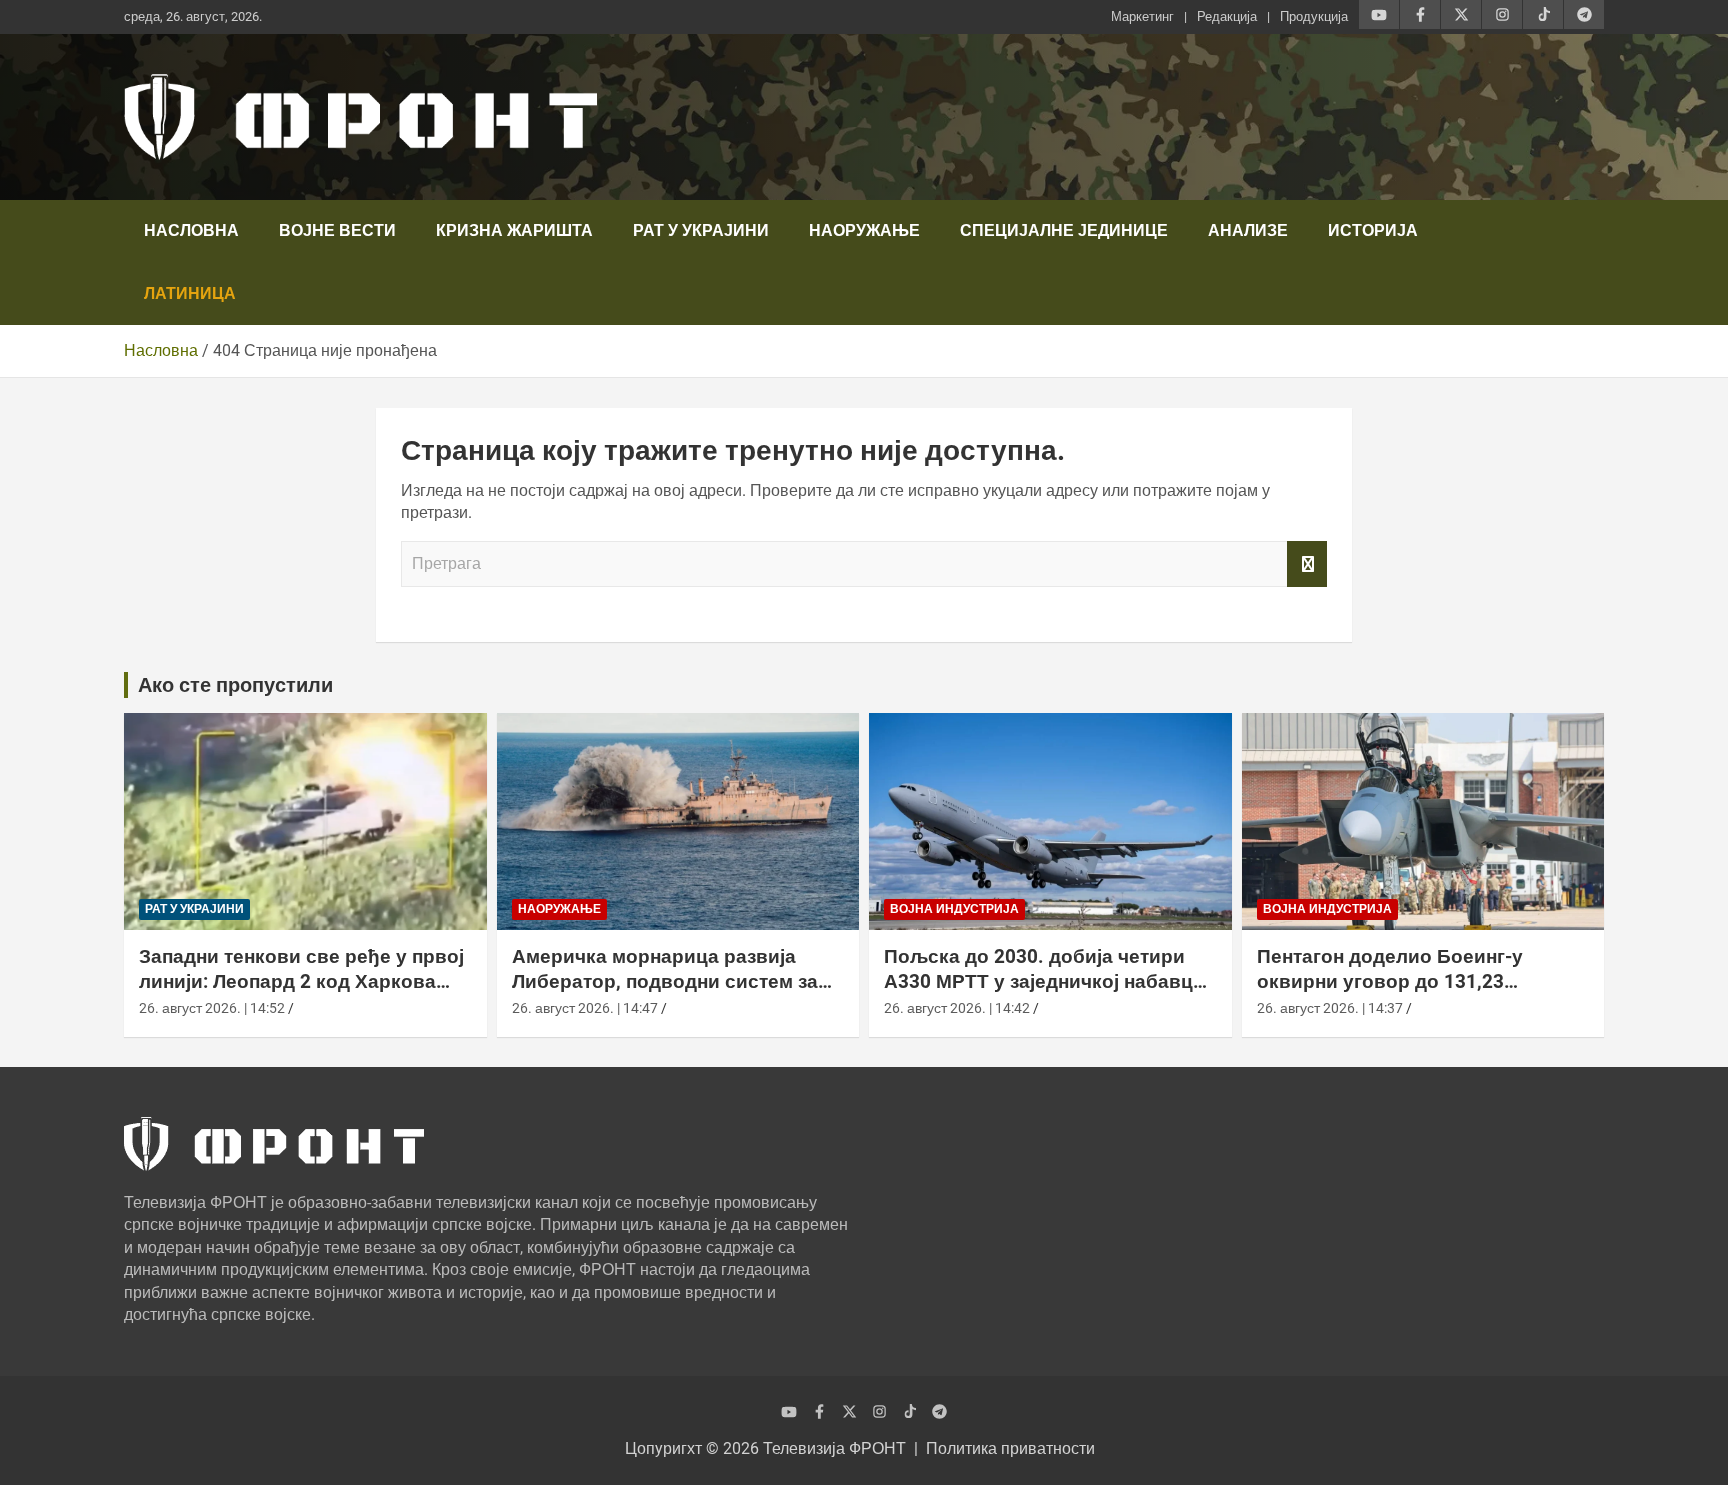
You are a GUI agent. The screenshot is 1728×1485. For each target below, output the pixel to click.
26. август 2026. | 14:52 (212, 1008)
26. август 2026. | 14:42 (957, 1008)
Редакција (1227, 16)
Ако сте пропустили (235, 685)
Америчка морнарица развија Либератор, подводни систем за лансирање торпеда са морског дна (665, 993)
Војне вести (337, 230)
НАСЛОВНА (191, 230)
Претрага (1307, 564)
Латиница (190, 293)
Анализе (1248, 230)
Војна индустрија (954, 909)
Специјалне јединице (1064, 230)
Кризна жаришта (514, 230)
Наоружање (864, 230)
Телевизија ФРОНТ (834, 1448)
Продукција (1314, 16)
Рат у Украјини (701, 230)
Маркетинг (1142, 16)
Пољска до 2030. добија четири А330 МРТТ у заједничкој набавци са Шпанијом (1044, 981)
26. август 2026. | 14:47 (585, 1008)
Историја (1373, 230)
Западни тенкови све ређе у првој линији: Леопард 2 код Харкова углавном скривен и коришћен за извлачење (301, 993)
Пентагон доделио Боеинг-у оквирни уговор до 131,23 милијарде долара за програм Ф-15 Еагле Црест (1400, 993)
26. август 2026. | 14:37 (1330, 1008)
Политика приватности (1010, 1448)
